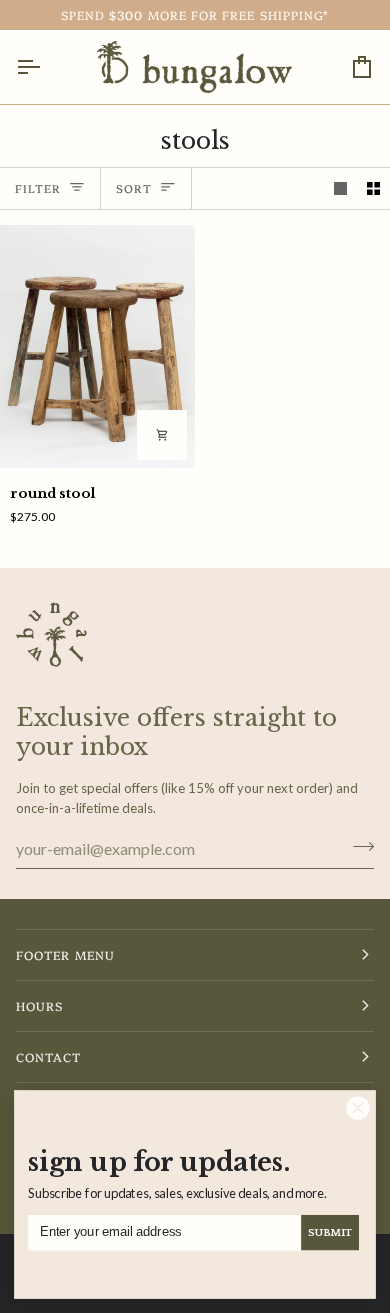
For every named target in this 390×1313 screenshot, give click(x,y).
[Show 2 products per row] (373, 188)
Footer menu (65, 954)
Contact (49, 1056)
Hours (39, 1005)
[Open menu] (46, 67)
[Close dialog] (358, 1108)
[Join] (357, 846)
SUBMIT (330, 1232)
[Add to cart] (162, 435)
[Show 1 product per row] (340, 188)
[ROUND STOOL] (97, 346)
